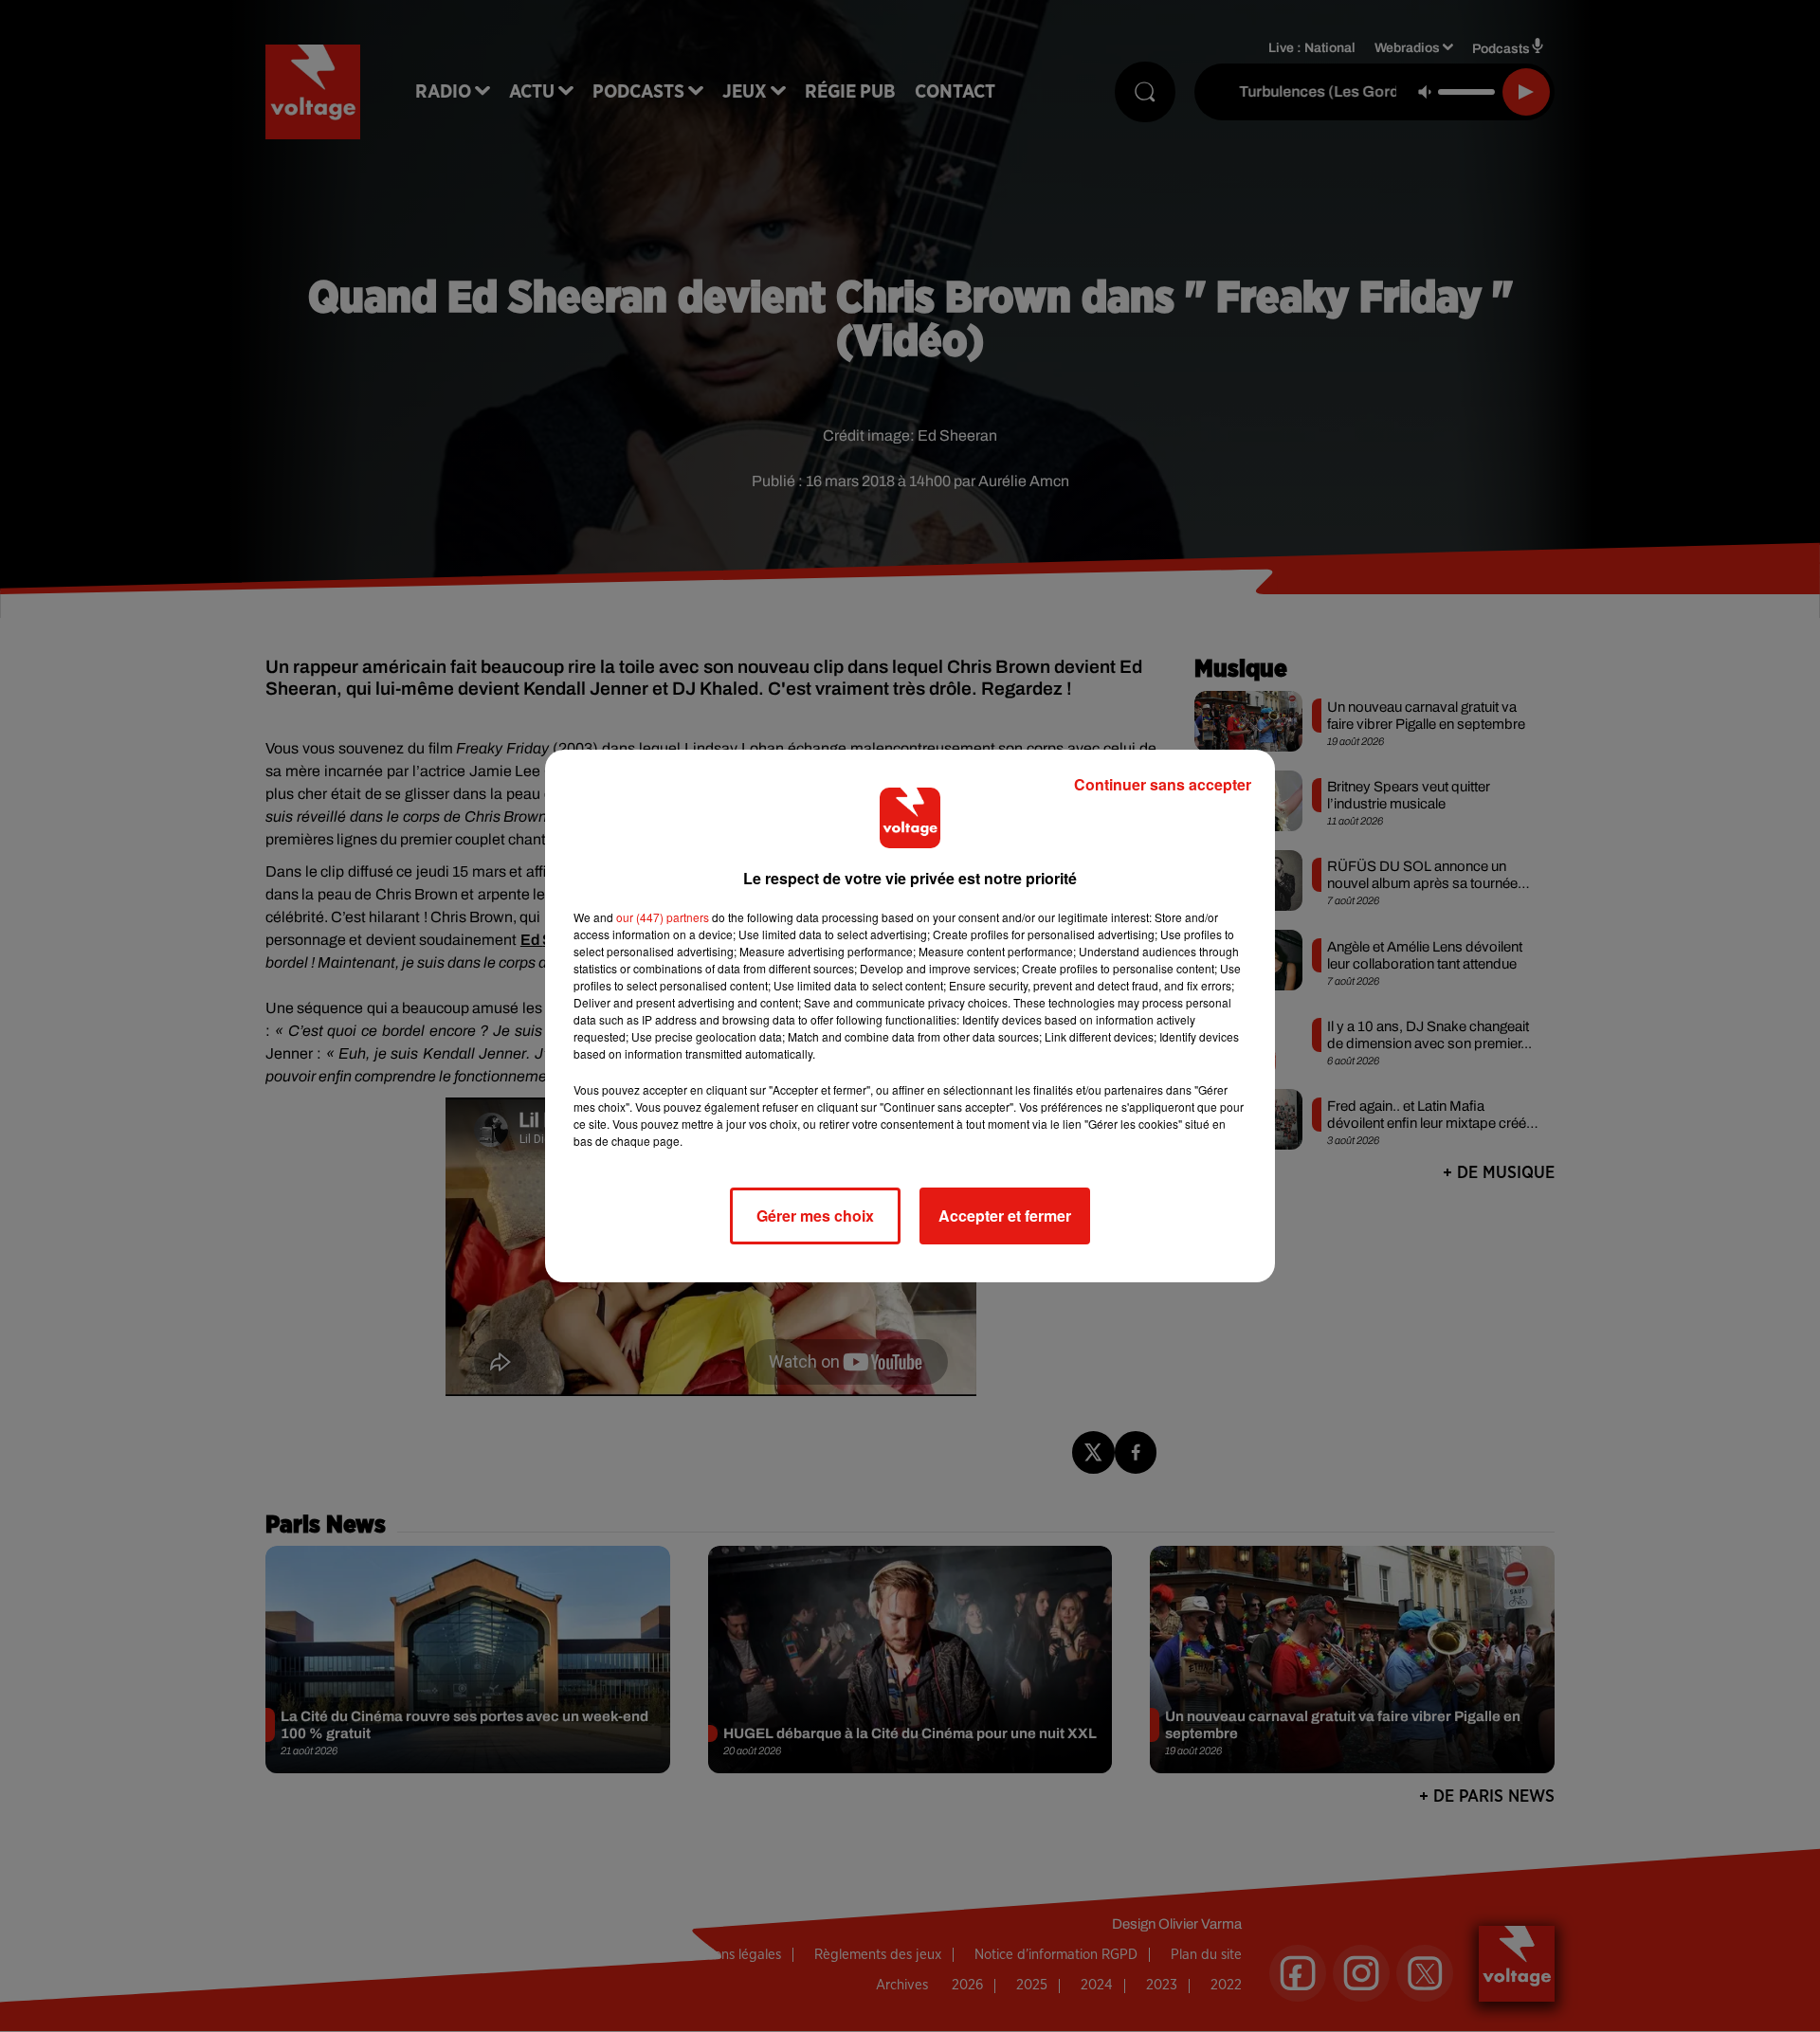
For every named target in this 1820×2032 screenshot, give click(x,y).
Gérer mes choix (815, 1216)
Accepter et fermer (1005, 1216)
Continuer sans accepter (1163, 784)
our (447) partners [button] (663, 917)
